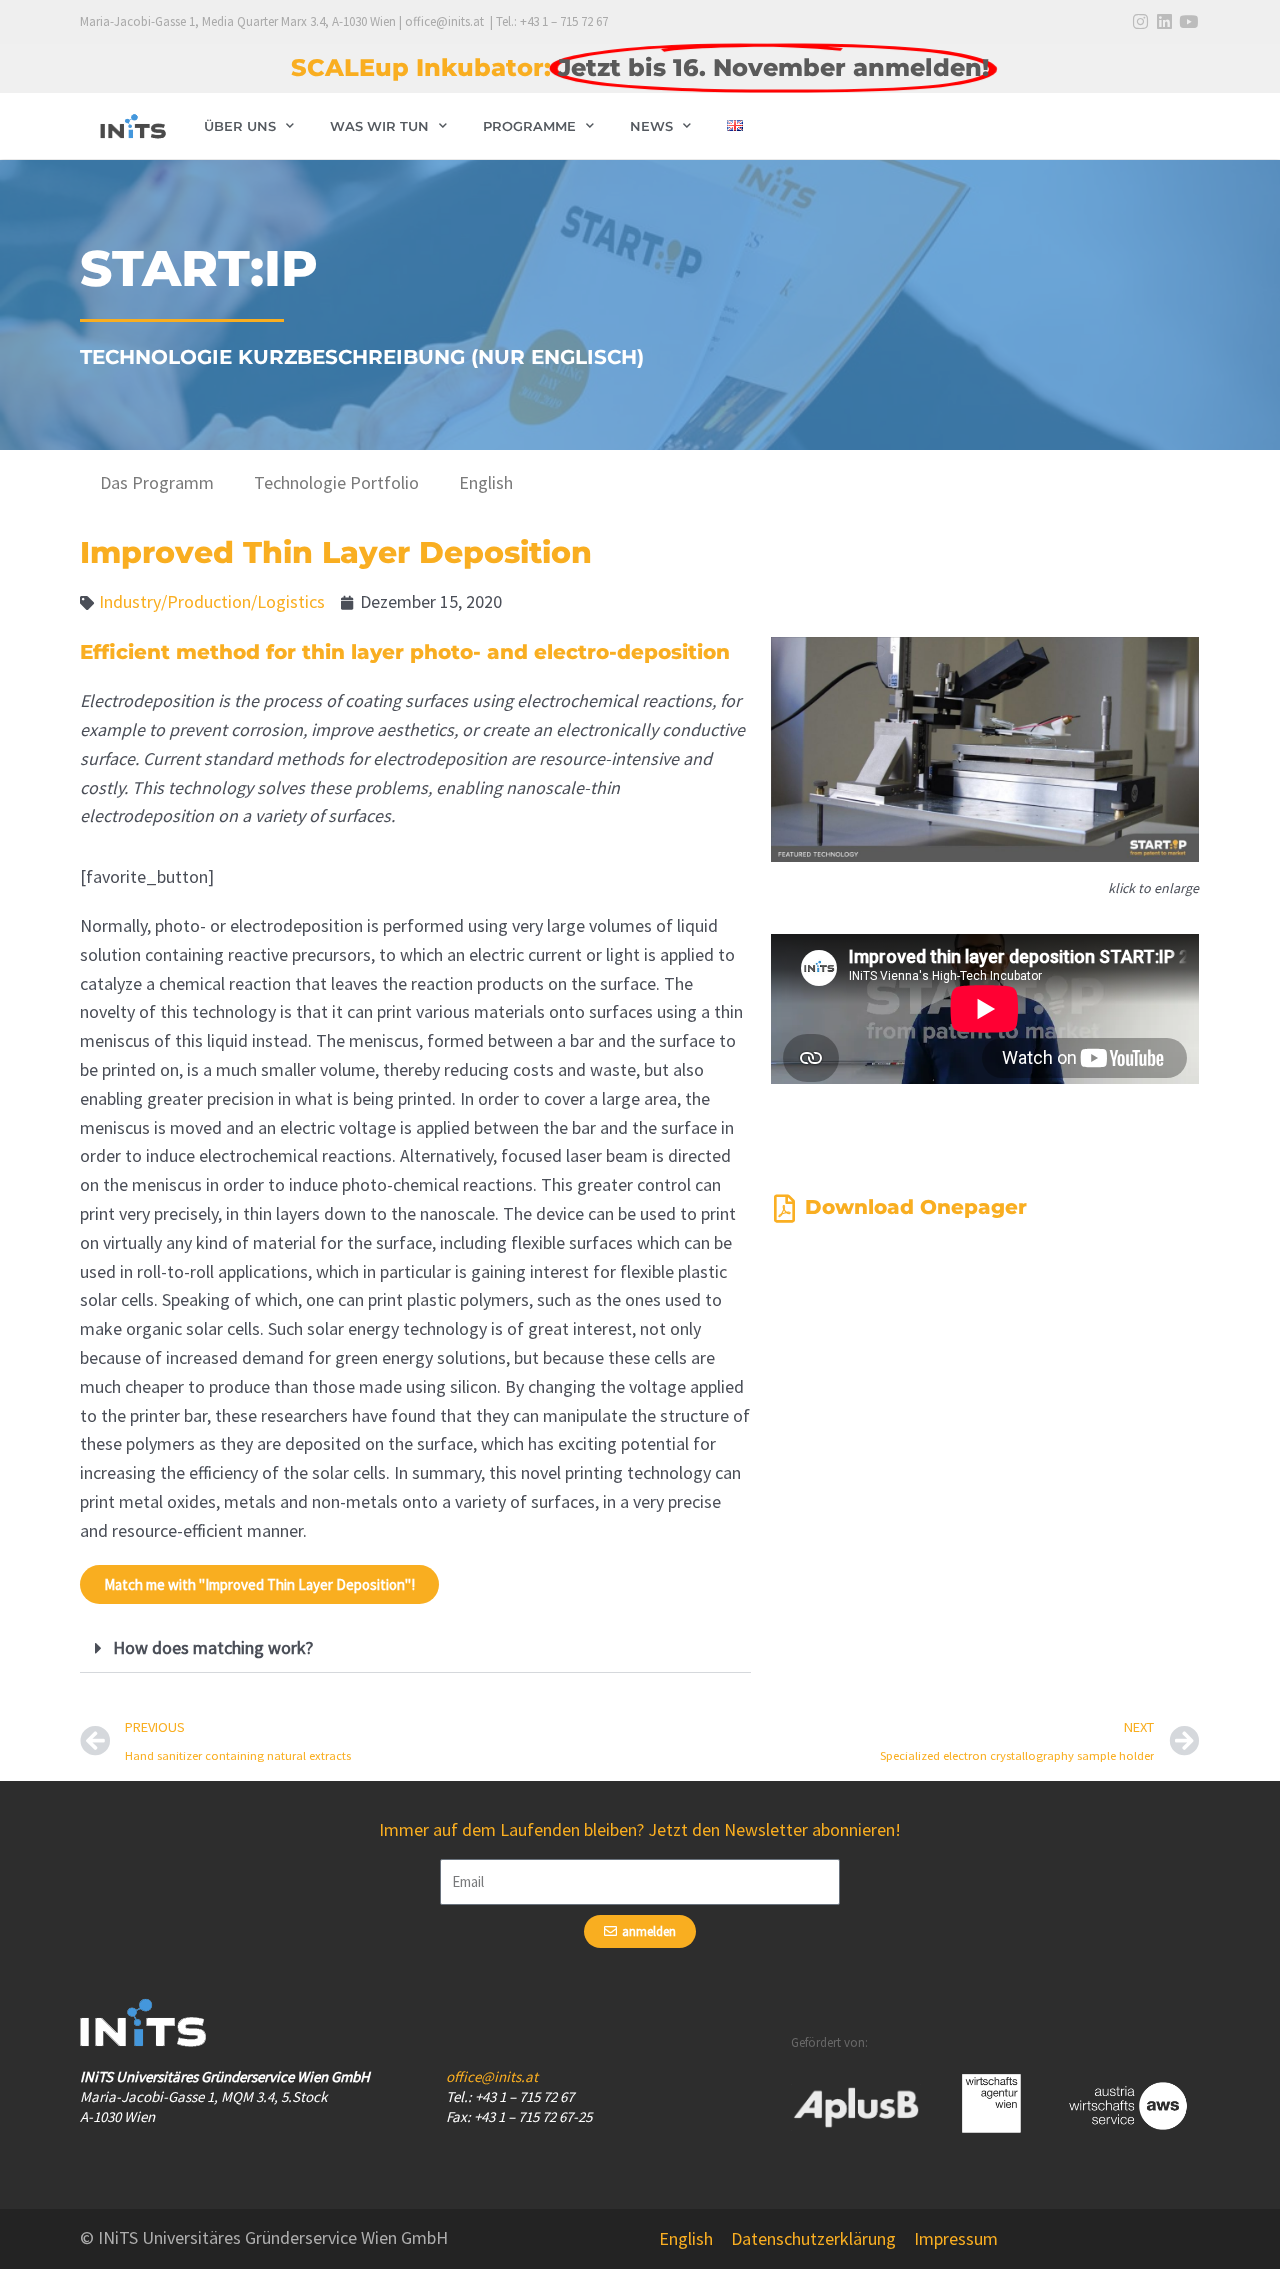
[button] (415, 1648)
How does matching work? (213, 1647)
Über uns (240, 126)
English (486, 482)
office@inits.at (492, 2076)
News (651, 126)
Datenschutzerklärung (813, 2239)
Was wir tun (379, 126)
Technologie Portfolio (336, 482)
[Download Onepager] (785, 1209)
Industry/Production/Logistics (212, 601)
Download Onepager (916, 1207)
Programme (529, 126)
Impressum (956, 2239)
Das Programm (157, 482)
